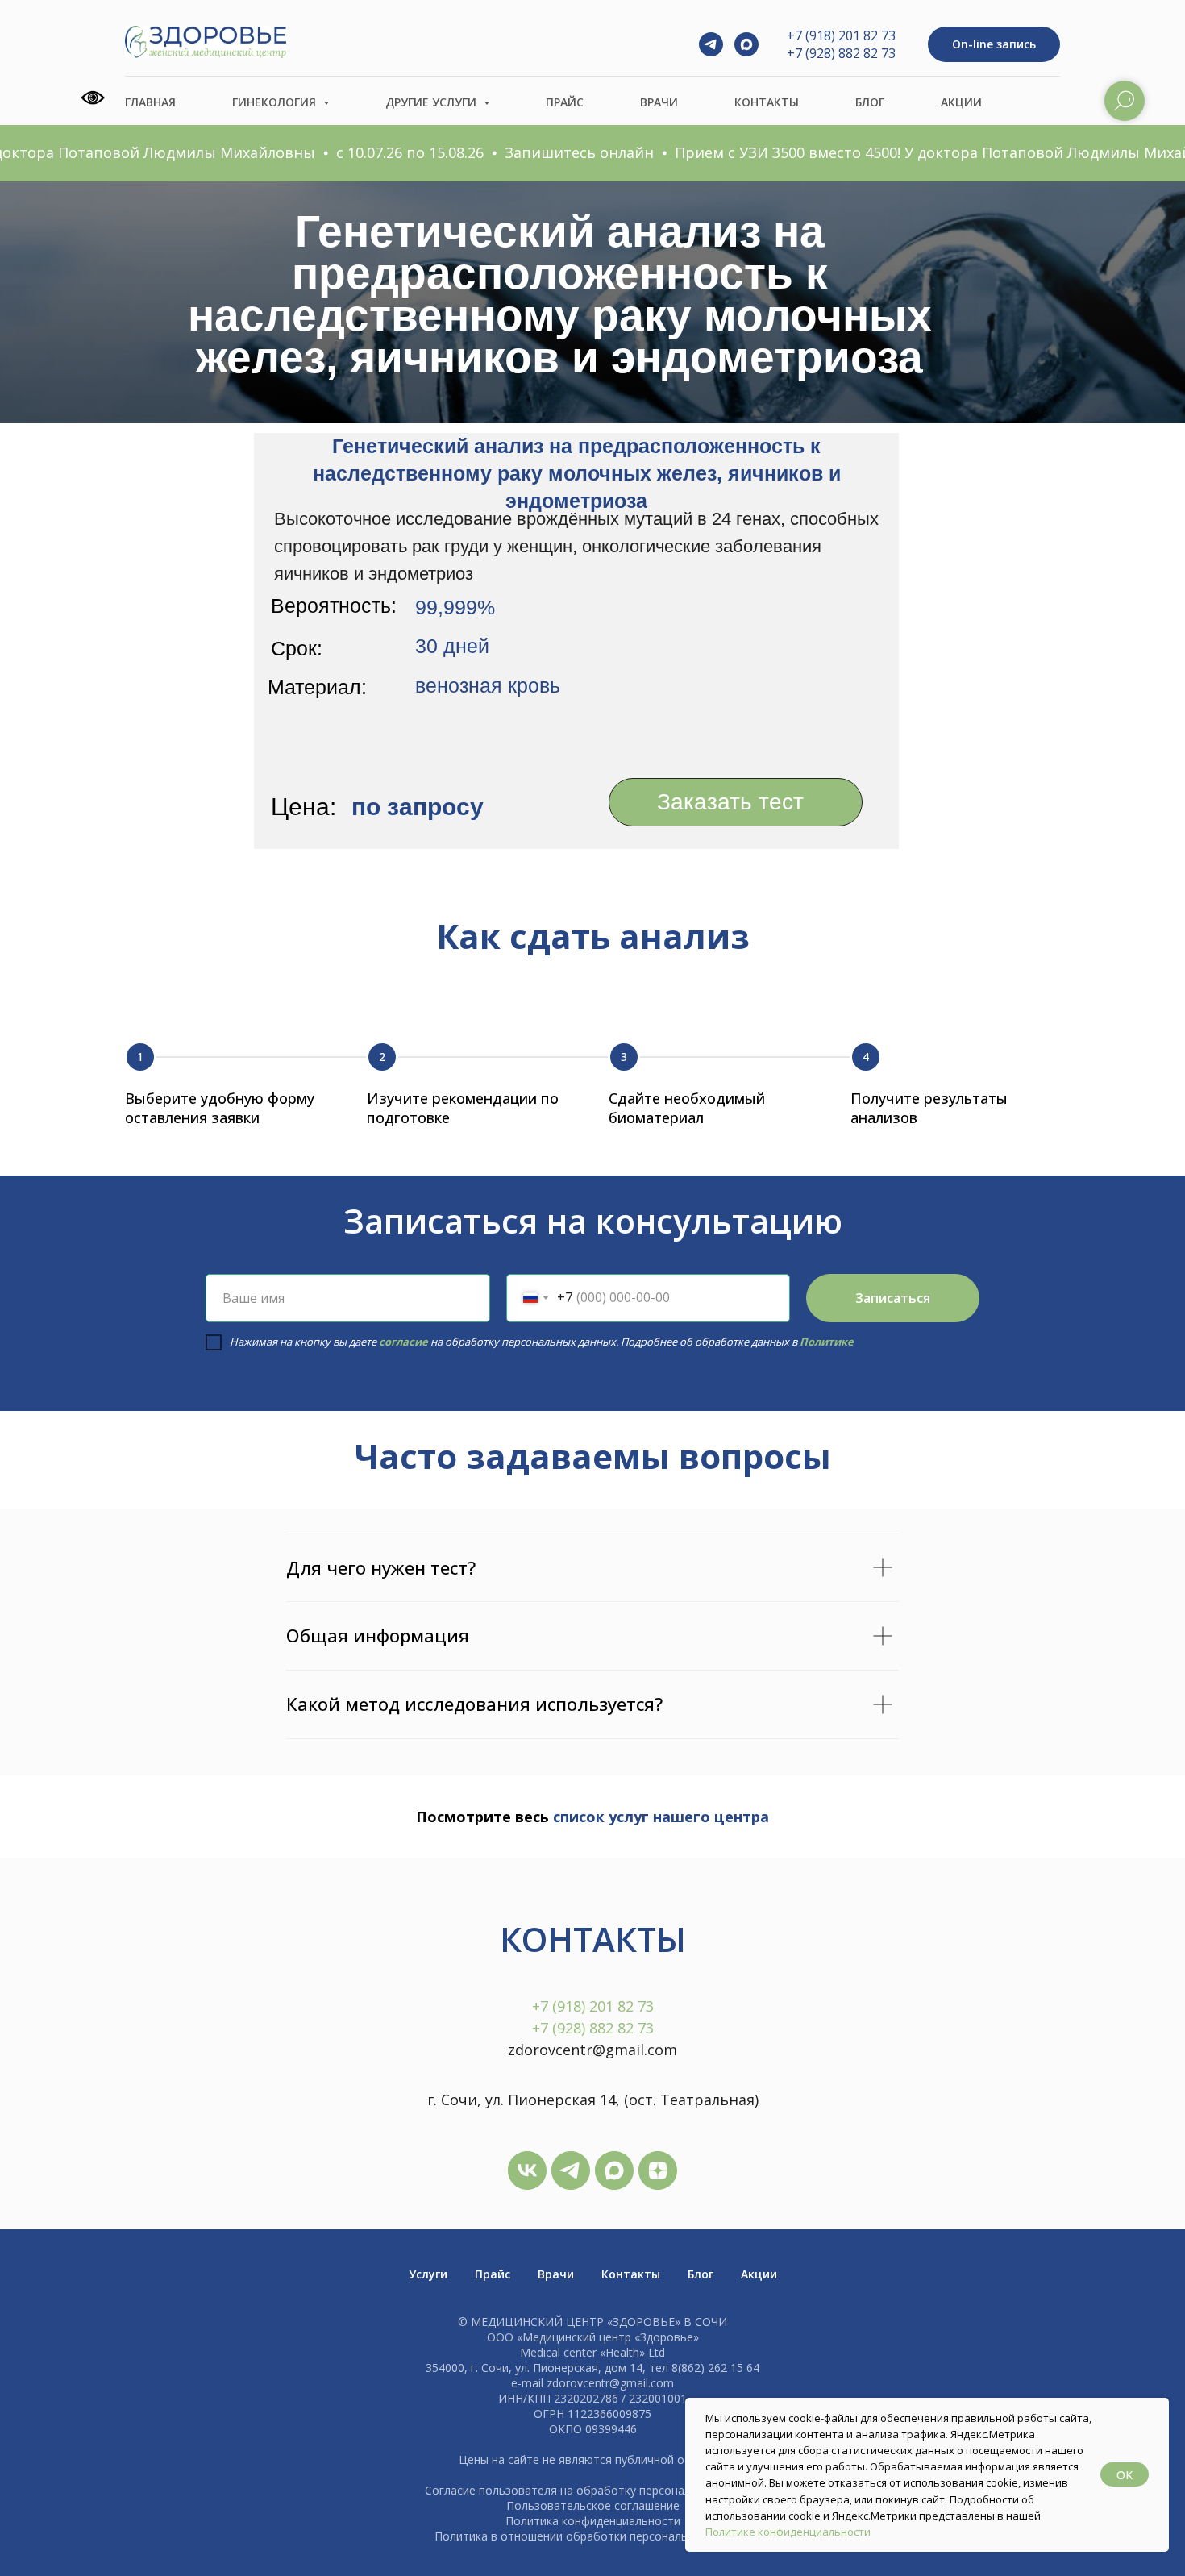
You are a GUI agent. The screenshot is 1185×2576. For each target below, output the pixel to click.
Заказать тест (730, 802)
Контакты (767, 102)
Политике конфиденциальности (788, 2532)
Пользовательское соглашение (593, 2505)
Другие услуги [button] (432, 102)
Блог (870, 102)
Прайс (565, 102)
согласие (403, 1342)
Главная (150, 102)
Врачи (659, 102)
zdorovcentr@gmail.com (592, 2050)
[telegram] (711, 44)
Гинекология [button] (276, 102)
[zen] (658, 2170)
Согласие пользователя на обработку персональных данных (592, 2490)
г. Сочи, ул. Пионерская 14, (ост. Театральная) (593, 2100)
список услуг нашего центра (659, 1817)
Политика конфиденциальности (593, 2521)
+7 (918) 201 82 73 (841, 35)
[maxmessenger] (746, 44)
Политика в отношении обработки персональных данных (592, 2536)
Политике (825, 1342)
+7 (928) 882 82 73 (841, 53)
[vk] (527, 2170)
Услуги (428, 2274)
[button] (994, 45)
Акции (961, 102)
